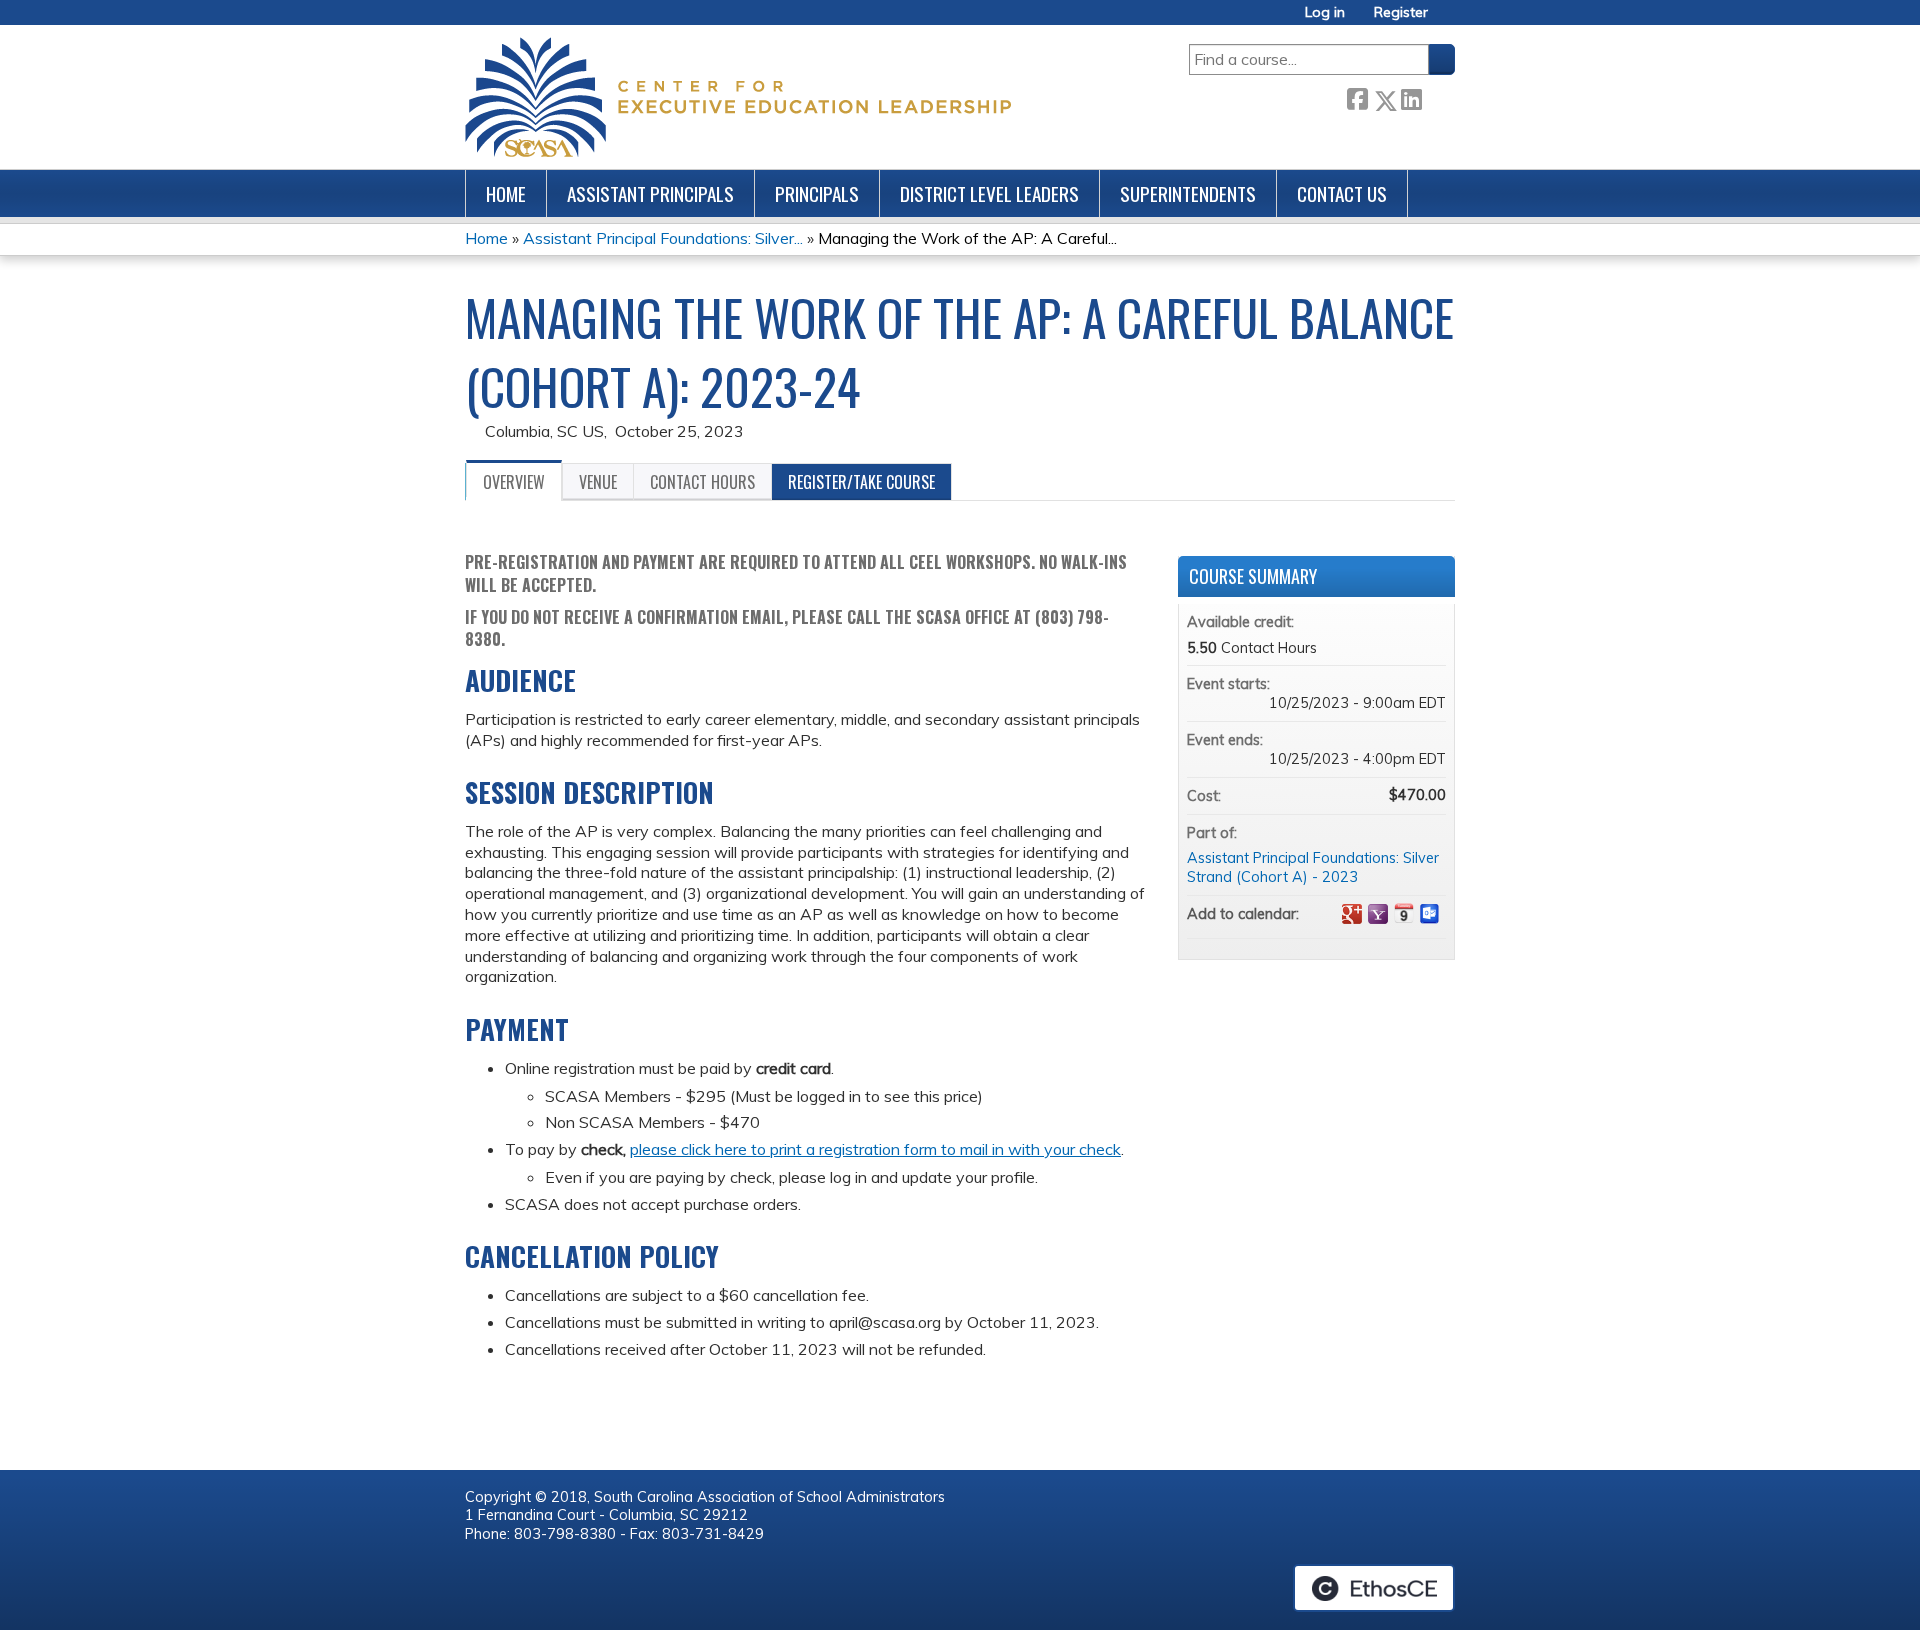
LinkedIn (1411, 96)
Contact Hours (702, 482)
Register (1401, 12)
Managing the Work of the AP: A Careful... (967, 238)
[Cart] (1449, 19)
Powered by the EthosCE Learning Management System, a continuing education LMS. (1374, 1588)
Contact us (1342, 193)
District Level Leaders (989, 193)
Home (506, 193)
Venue (598, 482)
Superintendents (1188, 193)
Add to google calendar (1352, 914)
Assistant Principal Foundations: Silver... (663, 238)
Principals (817, 193)
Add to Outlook (1430, 914)
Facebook (1357, 96)
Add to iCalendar (1404, 913)
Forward (1438, 96)
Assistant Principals (650, 193)
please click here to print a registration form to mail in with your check (875, 1149)
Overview (514, 482)
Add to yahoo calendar (1378, 914)
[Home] (738, 97)
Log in (1325, 12)
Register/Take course (861, 482)
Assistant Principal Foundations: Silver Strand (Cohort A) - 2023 (1313, 867)
